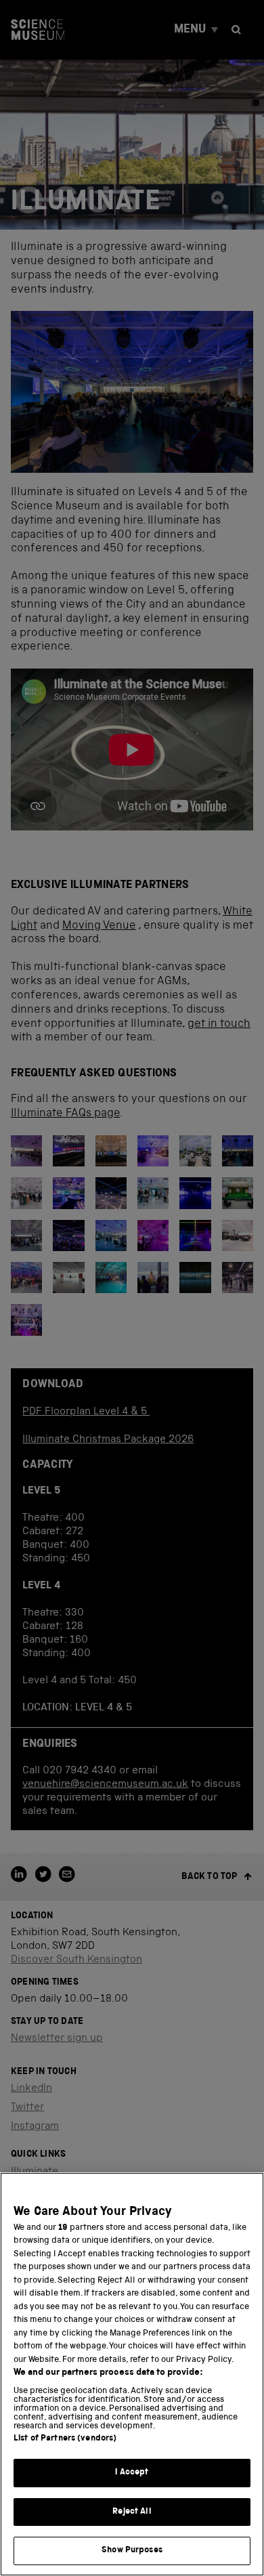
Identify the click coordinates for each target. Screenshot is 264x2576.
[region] (132, 2374)
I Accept (132, 2473)
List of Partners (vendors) (65, 2439)
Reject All (132, 2512)
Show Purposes (132, 2551)
